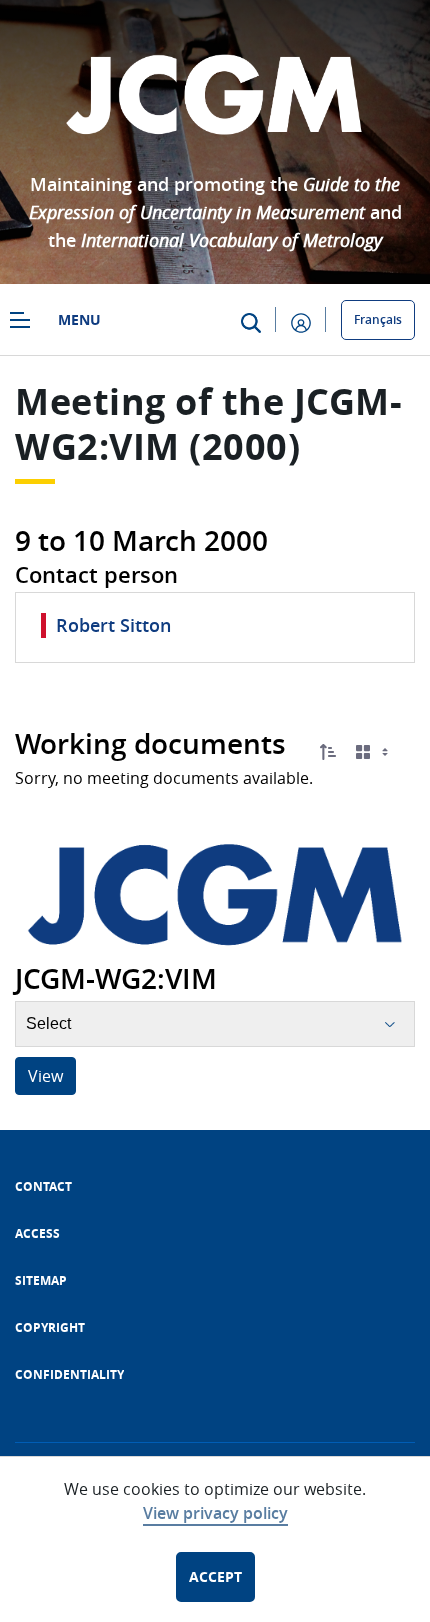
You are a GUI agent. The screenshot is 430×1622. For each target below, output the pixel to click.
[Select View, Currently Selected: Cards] (374, 752)
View (45, 1076)
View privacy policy (215, 1513)
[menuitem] (43, 1186)
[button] (328, 752)
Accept (215, 1576)
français (378, 319)
